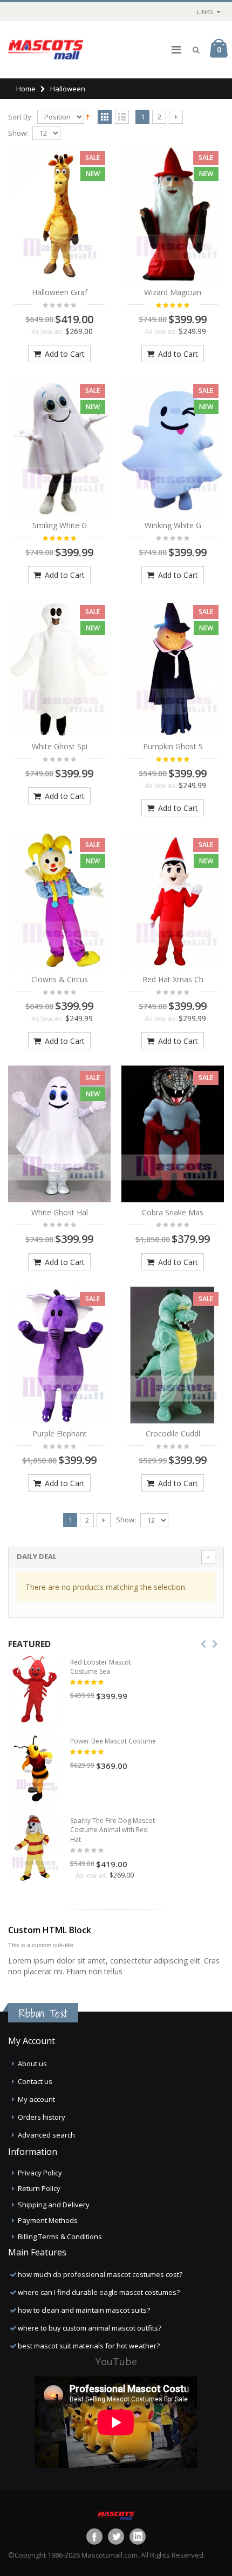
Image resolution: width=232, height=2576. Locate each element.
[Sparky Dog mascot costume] (35, 1848)
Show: (18, 133)
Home (26, 89)
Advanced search (46, 2135)
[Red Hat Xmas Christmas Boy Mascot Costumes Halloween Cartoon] (173, 901)
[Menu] (176, 49)
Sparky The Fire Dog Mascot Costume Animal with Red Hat (112, 1830)
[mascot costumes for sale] (46, 50)
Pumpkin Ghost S (173, 746)
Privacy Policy (40, 2173)
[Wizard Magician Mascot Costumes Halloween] (173, 214)
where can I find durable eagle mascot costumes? (99, 2292)
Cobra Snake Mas (173, 1212)
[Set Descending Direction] (88, 116)
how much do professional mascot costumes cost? (100, 2274)
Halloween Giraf (60, 292)
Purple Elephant (60, 1433)
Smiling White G (60, 525)
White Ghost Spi (60, 746)
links (205, 12)
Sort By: (21, 117)
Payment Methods (48, 2220)
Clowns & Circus (60, 979)
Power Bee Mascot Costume (113, 1741)
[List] (122, 117)
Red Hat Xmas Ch (173, 979)
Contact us (35, 2081)
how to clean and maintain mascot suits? (84, 2310)
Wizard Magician (173, 292)
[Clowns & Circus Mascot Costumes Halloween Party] (59, 901)
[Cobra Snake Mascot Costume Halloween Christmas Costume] (173, 1134)
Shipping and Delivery (54, 2205)
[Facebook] (94, 2537)
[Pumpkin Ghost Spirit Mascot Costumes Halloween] (173, 668)
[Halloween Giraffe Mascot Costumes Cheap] (59, 214)
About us (32, 2064)
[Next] (176, 117)
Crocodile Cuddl (173, 1433)
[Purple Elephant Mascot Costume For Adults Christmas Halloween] (59, 1355)
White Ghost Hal (60, 1212)
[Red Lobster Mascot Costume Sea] (35, 1689)
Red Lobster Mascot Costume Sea (101, 1667)
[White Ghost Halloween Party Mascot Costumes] (59, 1134)
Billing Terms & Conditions (60, 2236)
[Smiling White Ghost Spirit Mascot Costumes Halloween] (59, 447)
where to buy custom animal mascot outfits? (90, 2328)
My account (36, 2099)
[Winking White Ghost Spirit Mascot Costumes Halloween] (173, 447)
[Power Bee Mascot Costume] (35, 1768)
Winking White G (173, 525)
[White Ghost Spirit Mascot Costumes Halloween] (59, 668)
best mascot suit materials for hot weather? (89, 2346)
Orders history (42, 2117)
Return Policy (39, 2188)
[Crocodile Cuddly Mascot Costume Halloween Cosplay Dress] (173, 1355)
